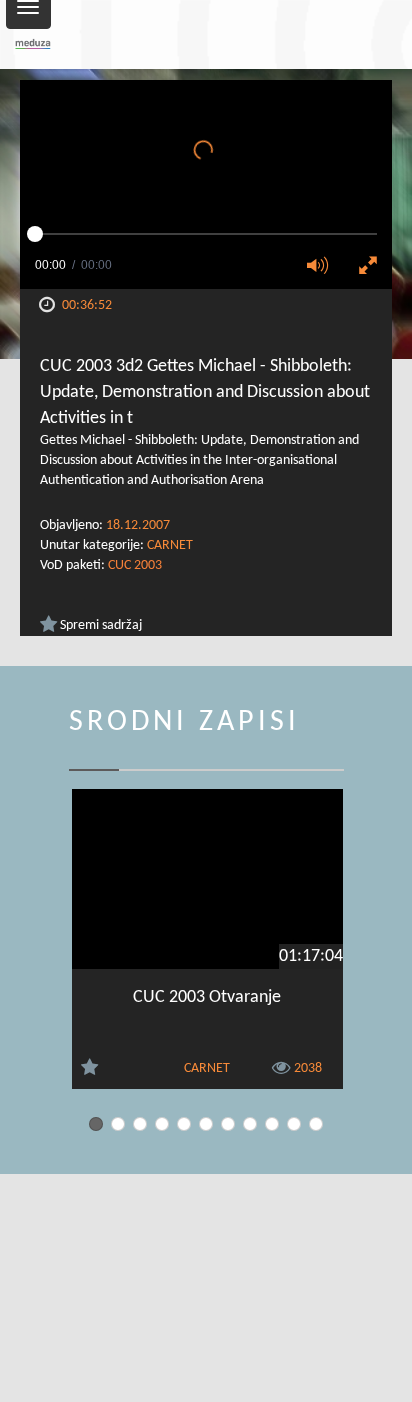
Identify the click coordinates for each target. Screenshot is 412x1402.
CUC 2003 (135, 565)
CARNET (170, 545)
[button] (324, 267)
